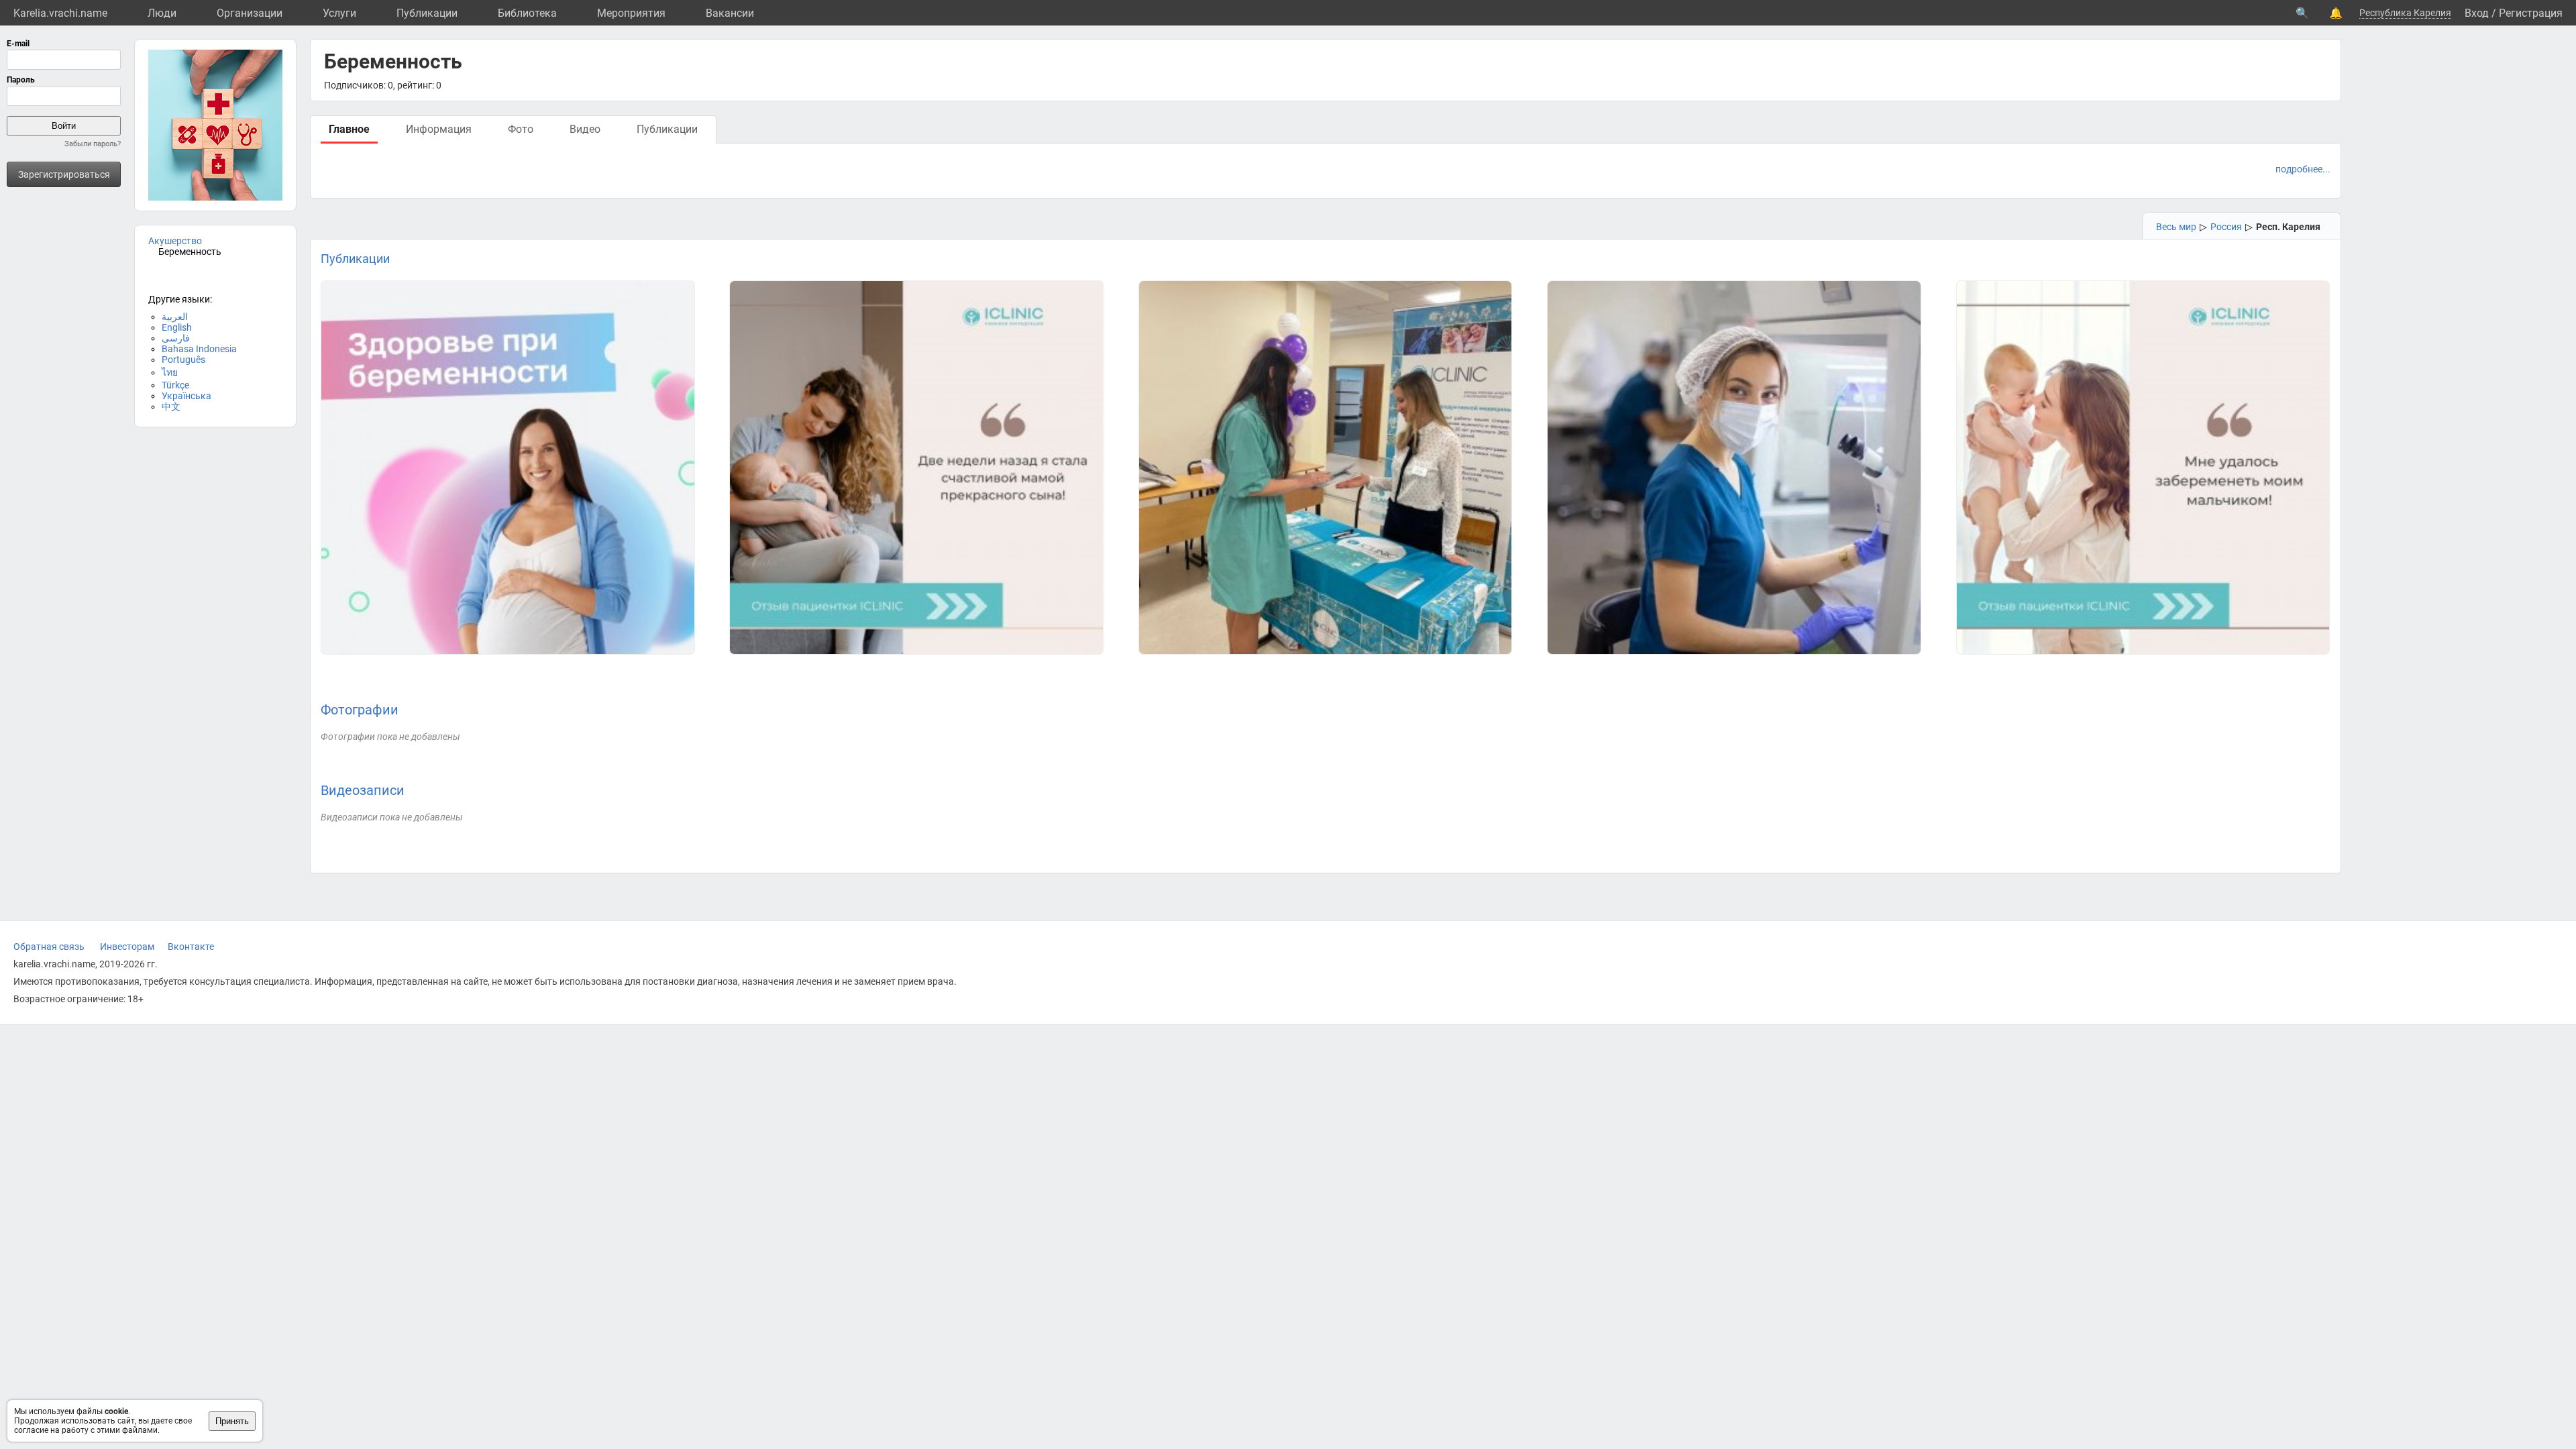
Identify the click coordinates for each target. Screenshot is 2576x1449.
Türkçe (175, 385)
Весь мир (2176, 227)
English (177, 327)
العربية (175, 317)
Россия (2226, 227)
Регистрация (2531, 13)
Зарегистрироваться (64, 174)
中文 (171, 407)
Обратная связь (49, 947)
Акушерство (175, 241)
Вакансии (730, 13)
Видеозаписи (363, 790)
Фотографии (360, 710)
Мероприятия (631, 13)
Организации (250, 13)
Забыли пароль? (93, 144)
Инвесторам (127, 947)
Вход (2477, 13)
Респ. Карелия (2288, 227)
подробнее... (2303, 169)
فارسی (176, 338)
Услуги (339, 13)
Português (183, 360)
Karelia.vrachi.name (60, 13)
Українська (186, 396)
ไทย (170, 372)
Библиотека (527, 13)
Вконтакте (191, 947)
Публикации (427, 13)
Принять (232, 1421)
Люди (162, 13)
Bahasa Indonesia (199, 349)
